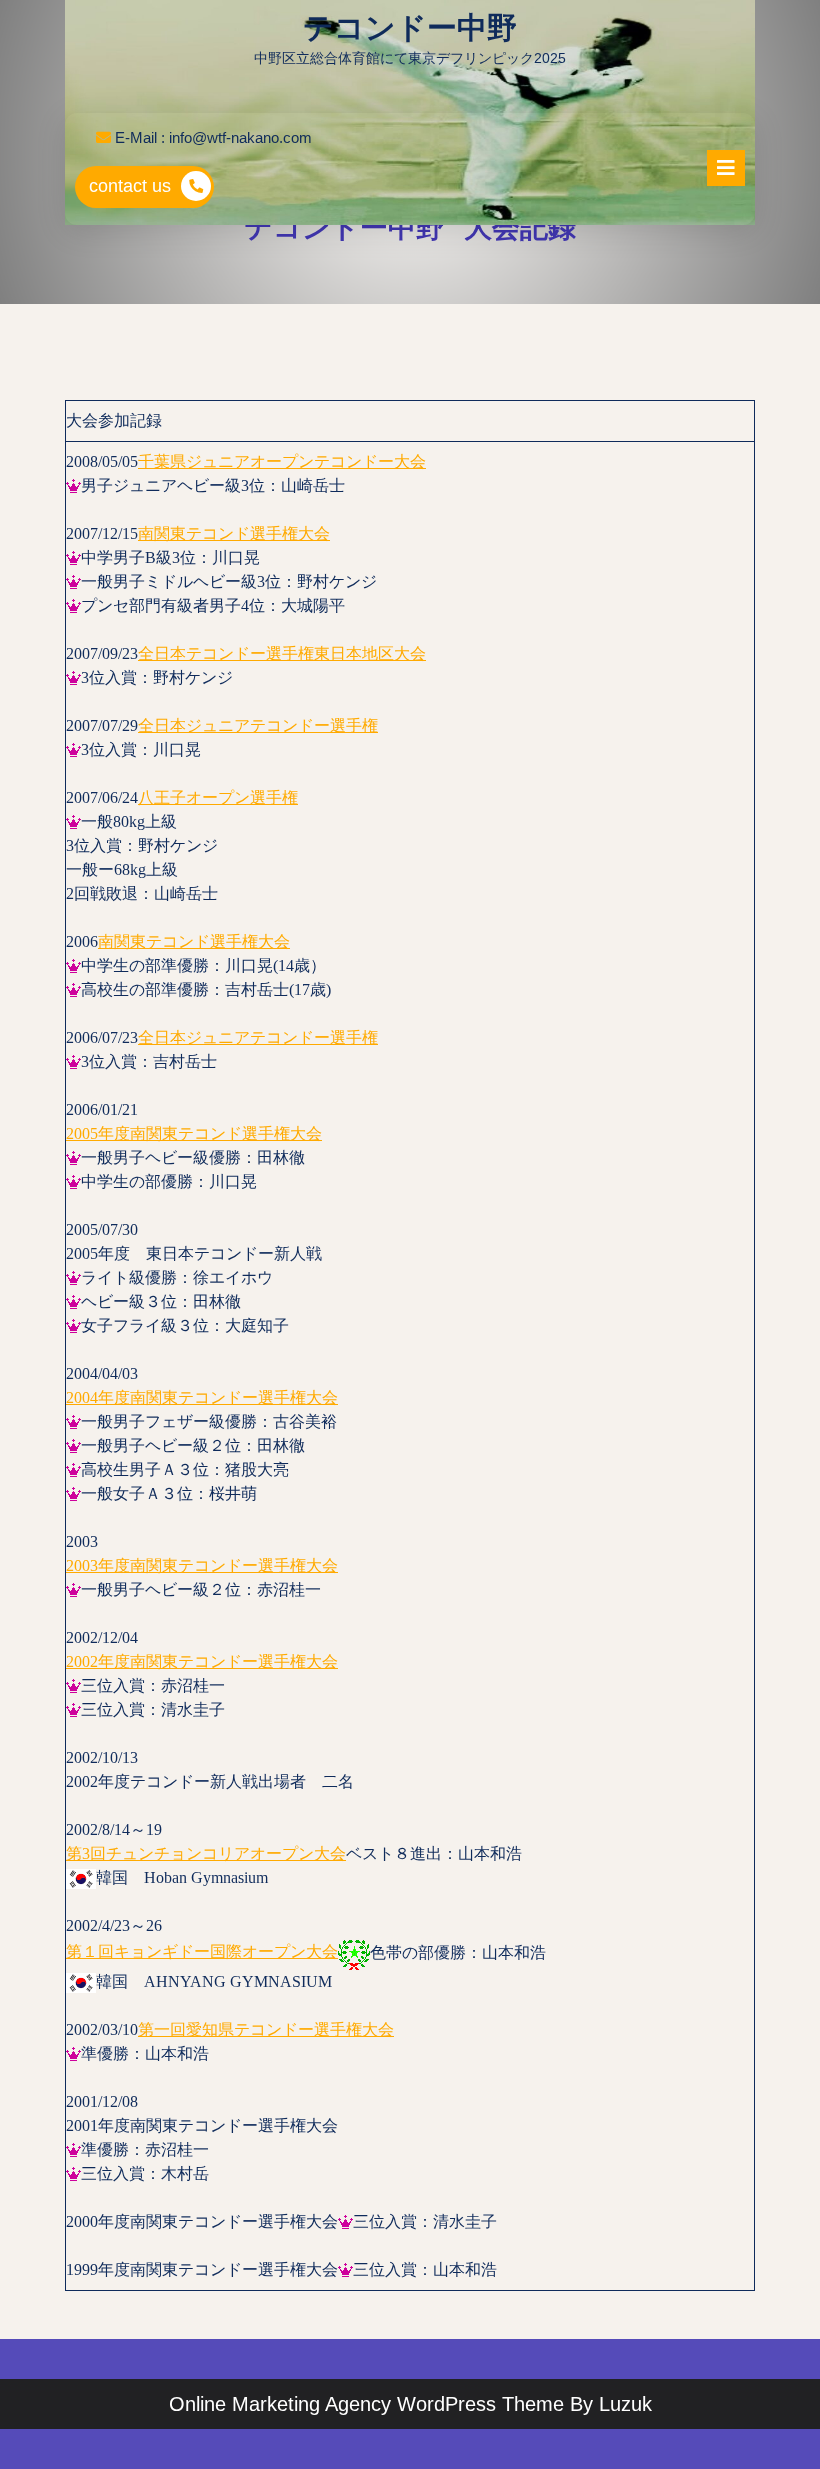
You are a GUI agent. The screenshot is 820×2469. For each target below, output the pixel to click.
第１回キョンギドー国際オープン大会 (202, 1951)
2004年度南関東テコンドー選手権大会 (202, 1397)
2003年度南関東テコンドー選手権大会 (202, 1565)
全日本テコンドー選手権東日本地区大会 (282, 653)
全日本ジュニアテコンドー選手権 (258, 725)
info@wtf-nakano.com (240, 137)
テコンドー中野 (410, 27)
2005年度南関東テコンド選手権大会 (194, 1133)
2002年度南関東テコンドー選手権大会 (202, 1661)
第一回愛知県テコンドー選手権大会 (266, 2029)
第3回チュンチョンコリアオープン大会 (206, 1853)
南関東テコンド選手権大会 (234, 533)
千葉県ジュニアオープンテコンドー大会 (282, 461)
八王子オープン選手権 (218, 797)
